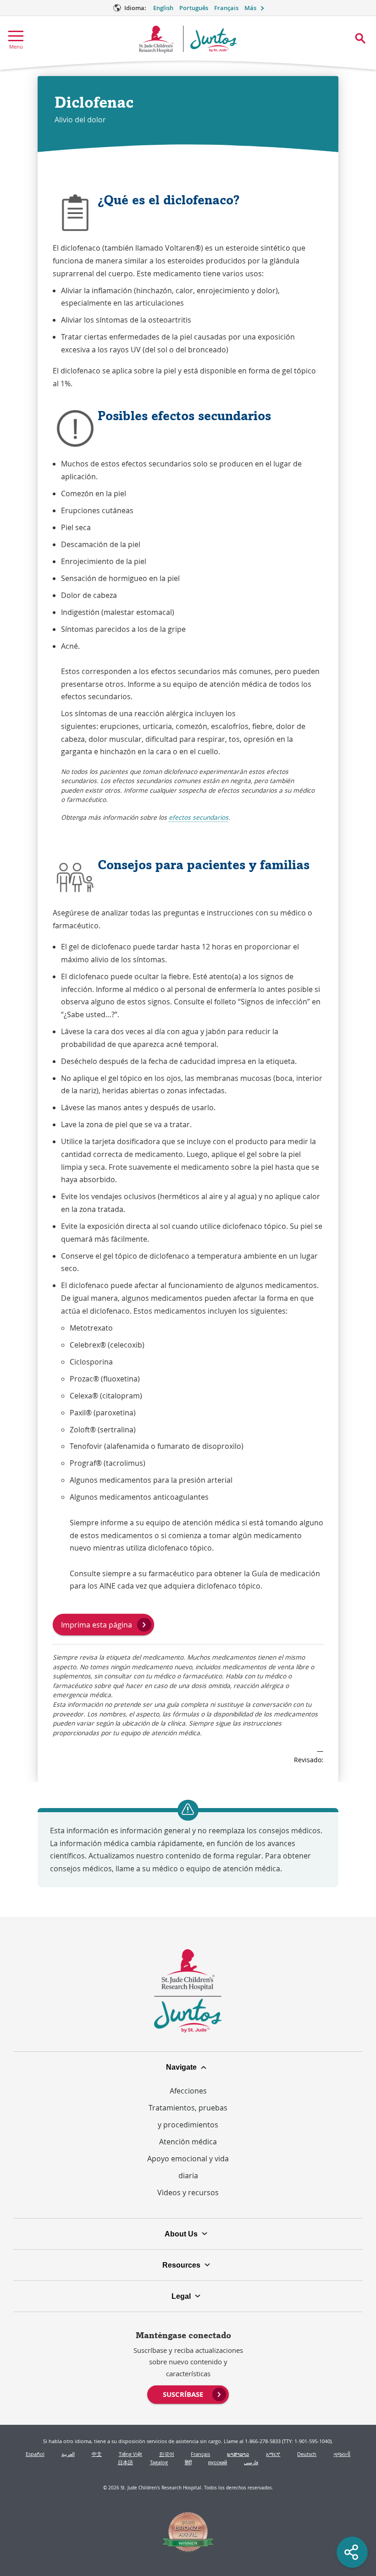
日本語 (125, 2462)
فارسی (251, 2462)
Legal (181, 2296)
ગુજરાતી (342, 2454)
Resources (181, 2265)
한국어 (167, 2454)
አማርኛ (273, 2454)
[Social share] (352, 2552)
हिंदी (188, 2462)
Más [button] (250, 8)
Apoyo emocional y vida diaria (188, 2167)
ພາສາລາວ (238, 2454)
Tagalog (159, 2462)
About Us (181, 2234)
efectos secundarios (199, 817)
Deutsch (307, 2454)
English (163, 8)
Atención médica (188, 2142)
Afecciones (188, 2091)
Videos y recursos (188, 2192)
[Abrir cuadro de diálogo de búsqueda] (360, 38)
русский (218, 2462)
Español (35, 2454)
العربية (68, 2454)
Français (226, 8)
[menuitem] (188, 2394)
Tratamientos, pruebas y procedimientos (188, 2116)
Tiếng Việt (130, 2454)
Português (194, 8)
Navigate (181, 2067)
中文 (97, 2454)
